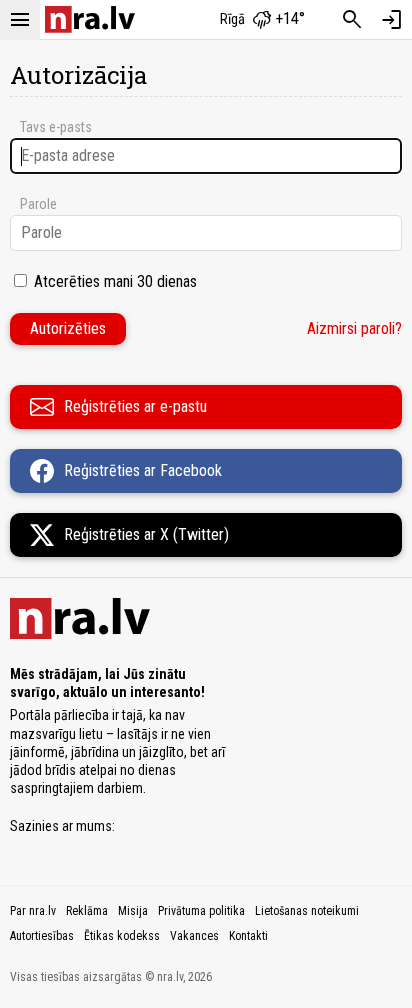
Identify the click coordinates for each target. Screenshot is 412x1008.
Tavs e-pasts (56, 127)
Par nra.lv (33, 911)
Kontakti (248, 936)
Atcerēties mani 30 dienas (115, 281)
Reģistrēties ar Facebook (143, 470)
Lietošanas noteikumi (307, 911)
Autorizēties (68, 328)
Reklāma (87, 911)
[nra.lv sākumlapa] (90, 19)
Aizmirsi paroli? (354, 328)
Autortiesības (42, 936)
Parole (38, 204)
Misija (133, 911)
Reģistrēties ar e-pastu (135, 406)
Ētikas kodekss (122, 936)
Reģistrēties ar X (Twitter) (146, 534)
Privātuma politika (201, 911)
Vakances (194, 936)
